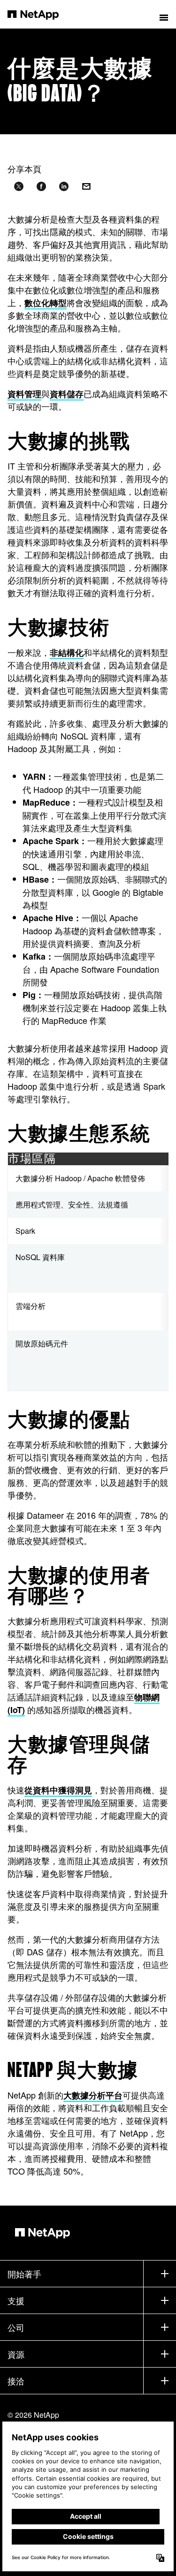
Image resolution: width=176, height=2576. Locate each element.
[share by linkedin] (64, 187)
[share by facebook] (41, 187)
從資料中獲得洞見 (58, 1790)
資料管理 (24, 394)
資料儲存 (67, 394)
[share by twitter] (19, 187)
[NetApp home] (39, 14)
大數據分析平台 (93, 2095)
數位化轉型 (46, 303)
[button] (164, 14)
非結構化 (67, 653)
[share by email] (86, 187)
